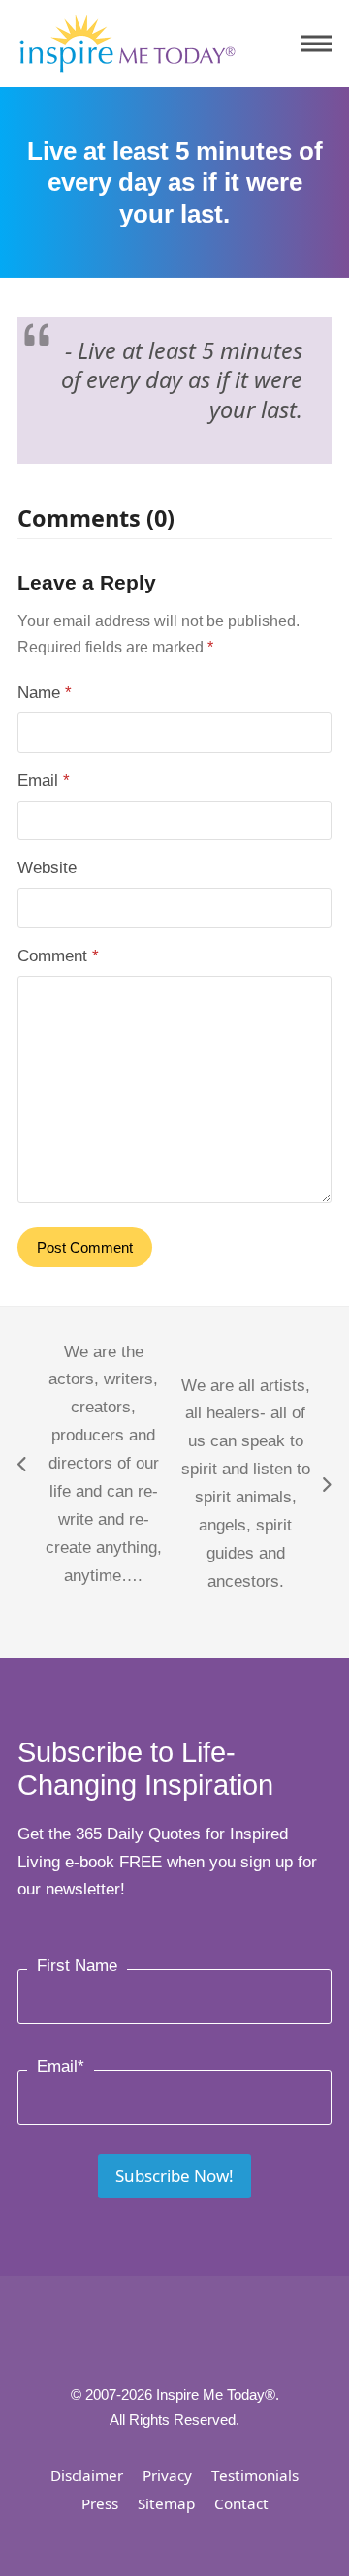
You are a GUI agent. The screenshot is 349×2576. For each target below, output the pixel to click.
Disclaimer (87, 2475)
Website (47, 868)
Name (45, 693)
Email (44, 781)
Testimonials (255, 2475)
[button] (316, 44)
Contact (241, 2503)
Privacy (167, 2475)
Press (100, 2503)
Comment (58, 956)
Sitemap (166, 2503)
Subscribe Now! (174, 2176)
